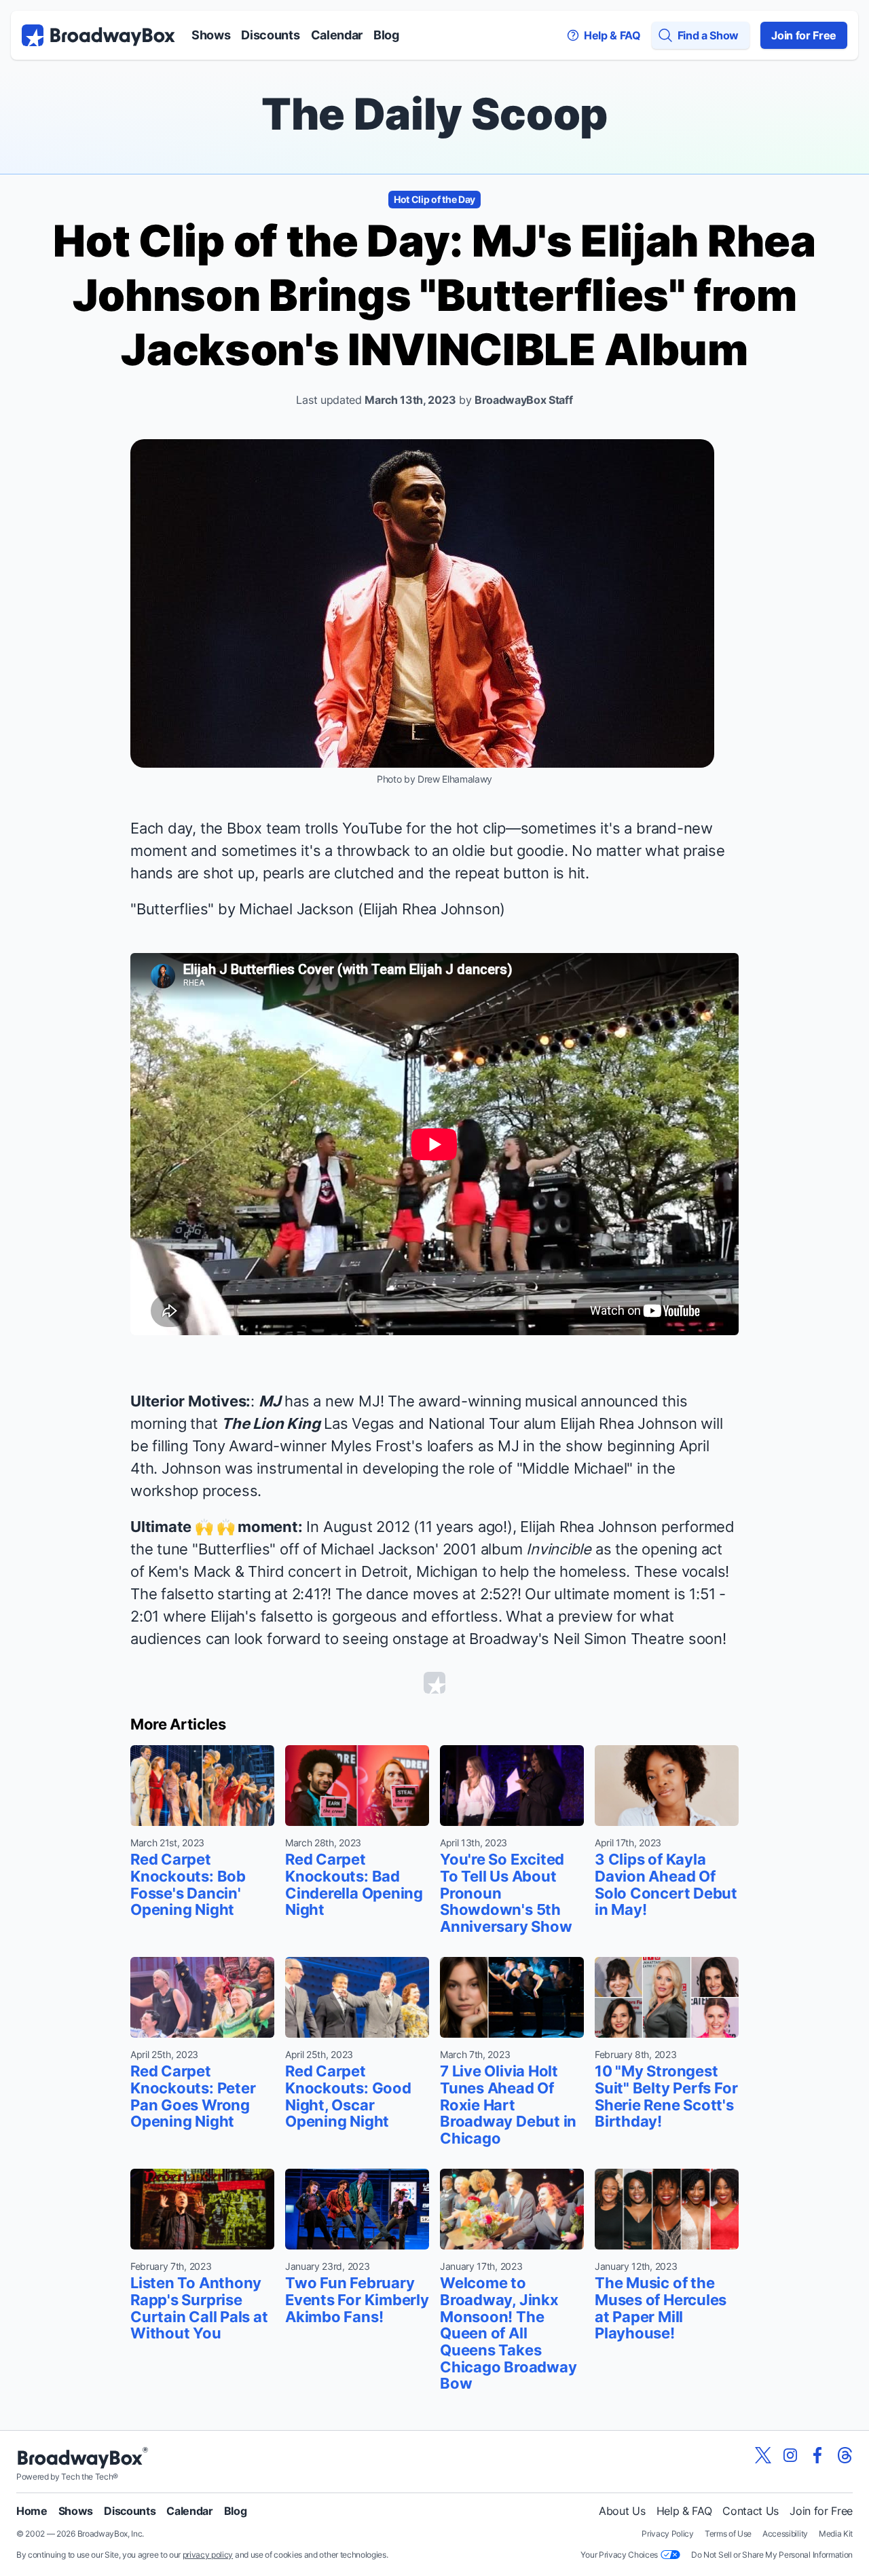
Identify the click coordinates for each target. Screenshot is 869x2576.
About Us (622, 2511)
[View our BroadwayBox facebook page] (817, 2455)
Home (32, 2511)
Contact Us (751, 2511)
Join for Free (804, 35)
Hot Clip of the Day (434, 199)
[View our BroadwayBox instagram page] (790, 2455)
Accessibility (785, 2534)
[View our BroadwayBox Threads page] (845, 2455)
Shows (211, 35)
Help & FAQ (684, 2511)
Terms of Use (728, 2534)
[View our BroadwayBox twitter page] (763, 2455)
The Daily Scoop (434, 114)
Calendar (337, 35)
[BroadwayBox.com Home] (98, 35)
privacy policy (208, 2555)
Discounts (270, 35)
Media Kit (836, 2534)
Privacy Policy (668, 2534)
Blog (386, 35)
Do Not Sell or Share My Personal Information (772, 2555)
